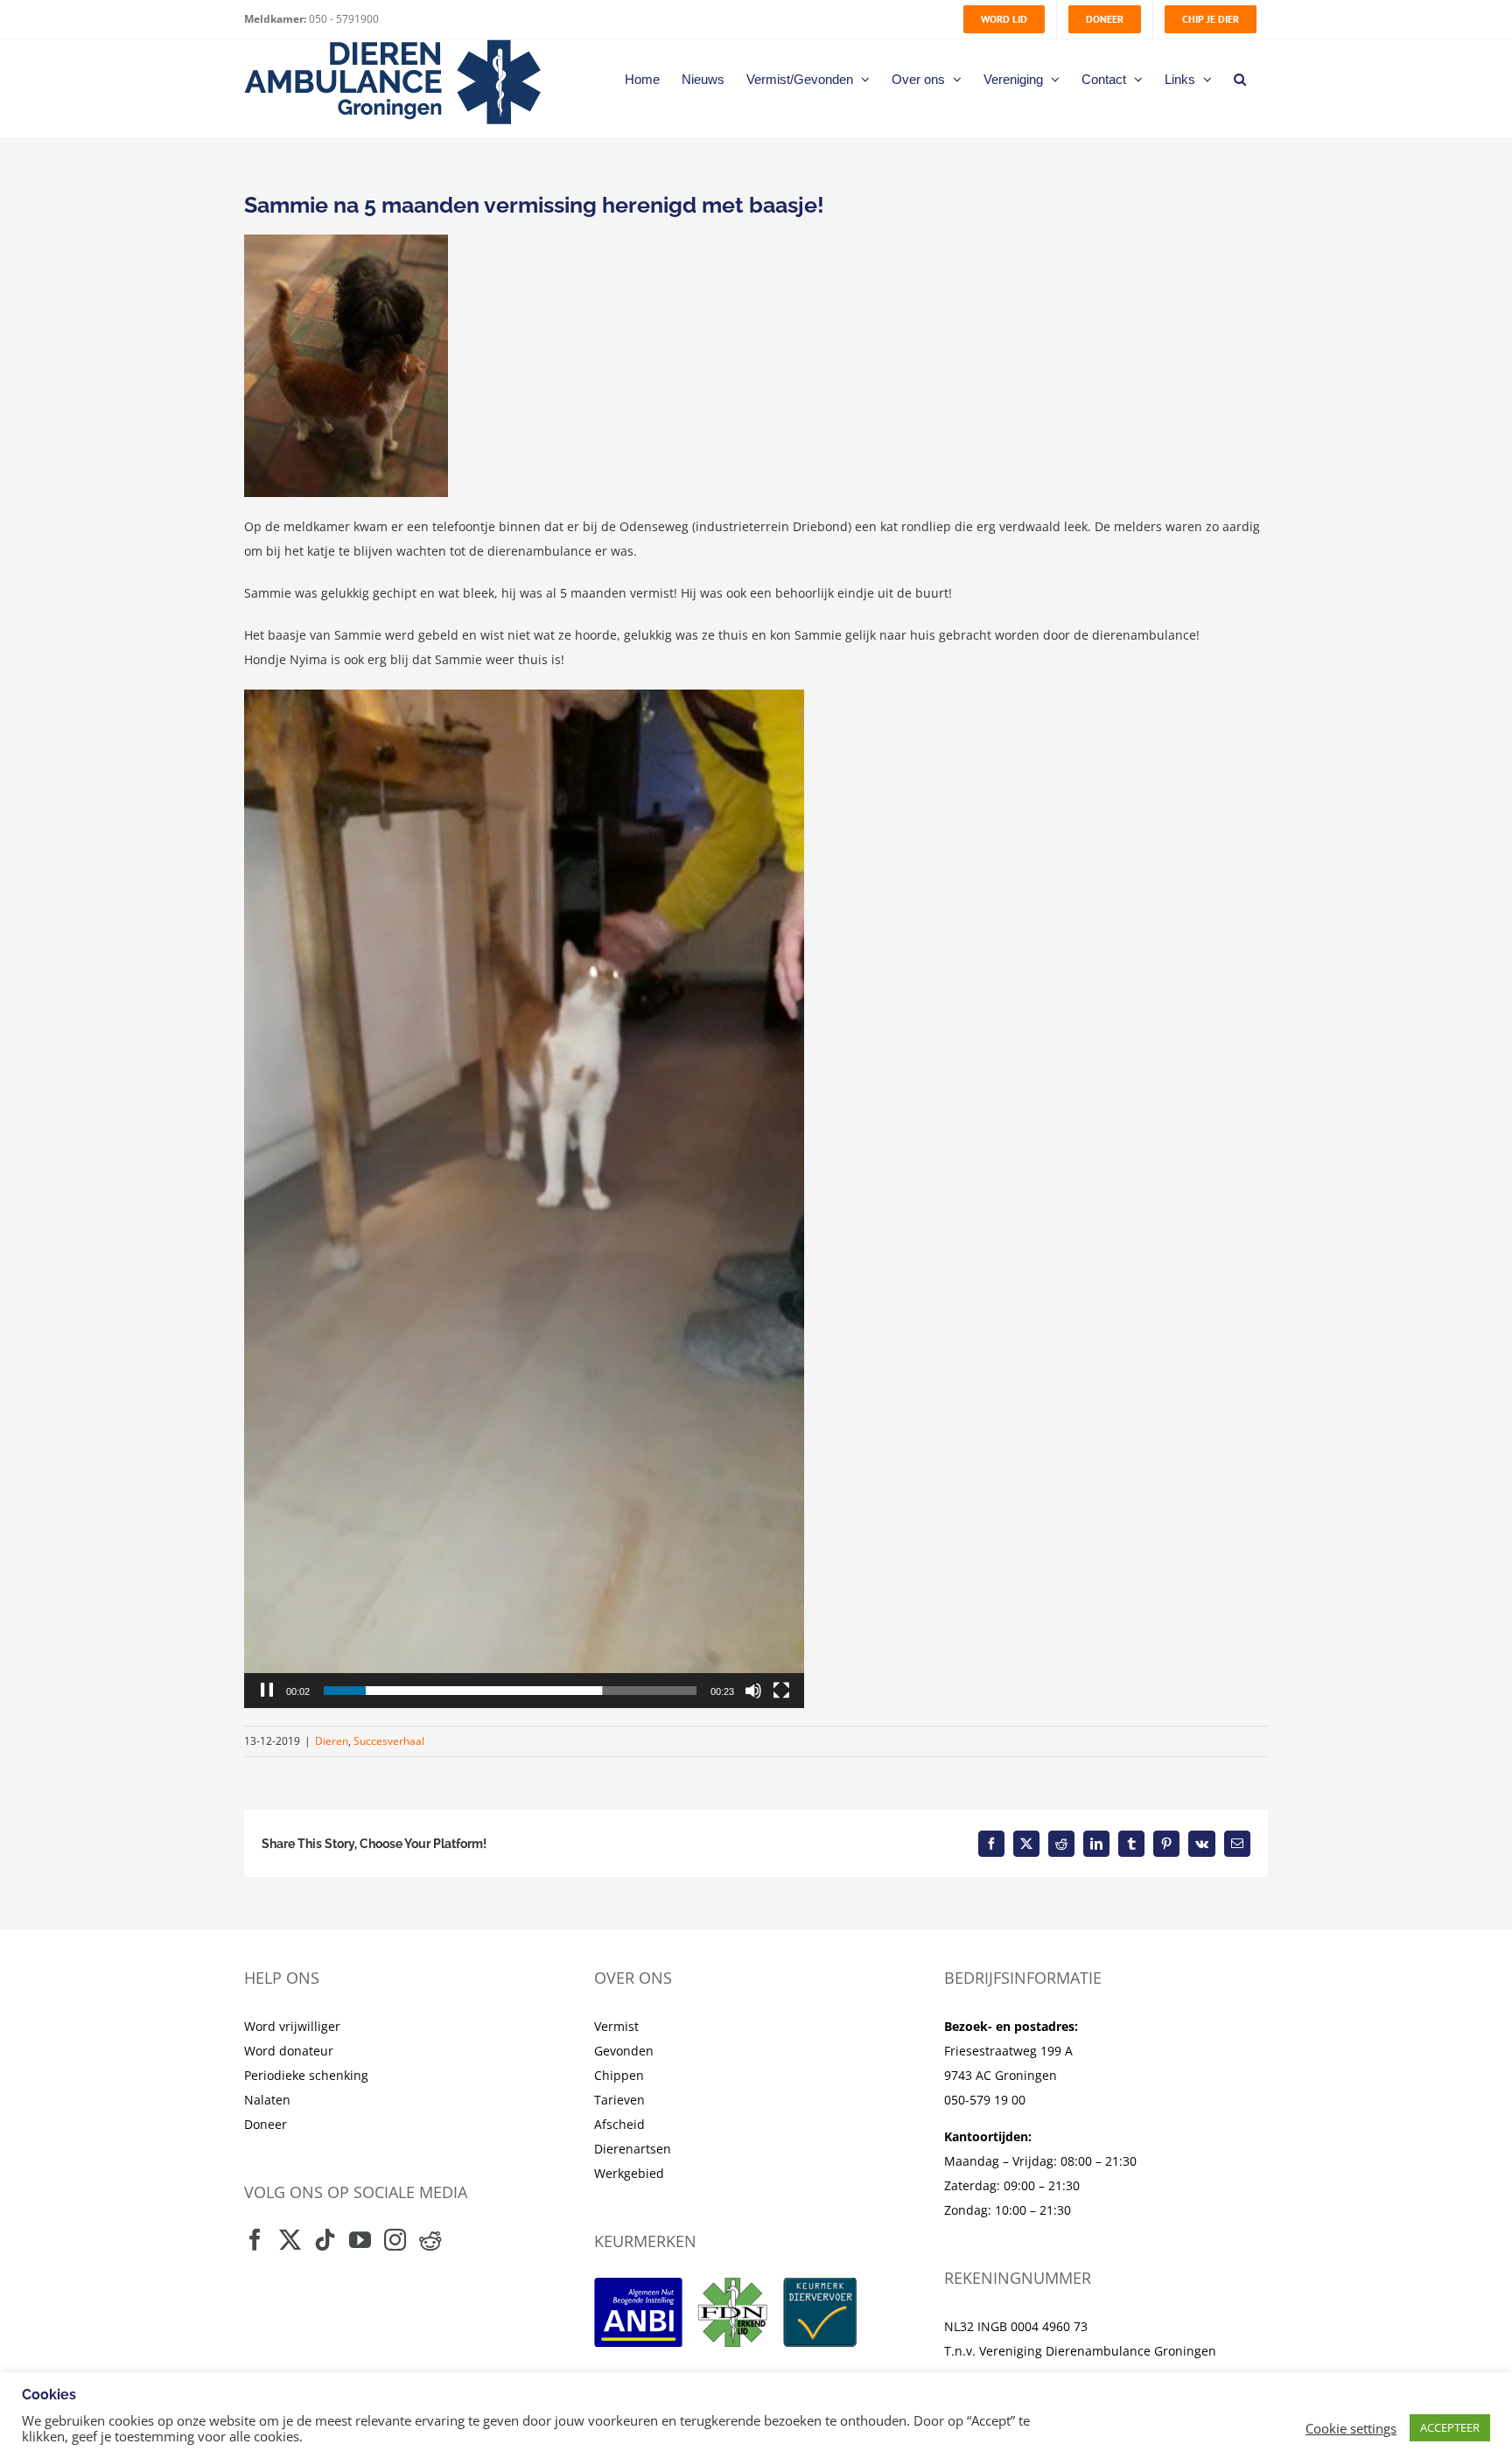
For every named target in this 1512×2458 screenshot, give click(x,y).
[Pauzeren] (267, 1691)
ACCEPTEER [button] (1450, 2427)
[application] (524, 1199)
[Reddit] (430, 2240)
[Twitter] (290, 2240)
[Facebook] (255, 2240)
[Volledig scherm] (781, 1691)
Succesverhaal (389, 1741)
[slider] (510, 1691)
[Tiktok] (325, 2240)
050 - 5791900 (343, 19)
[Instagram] (395, 2240)
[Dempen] (753, 1691)
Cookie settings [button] (1351, 2428)
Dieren (332, 1741)
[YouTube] (360, 2240)
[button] (1240, 79)
